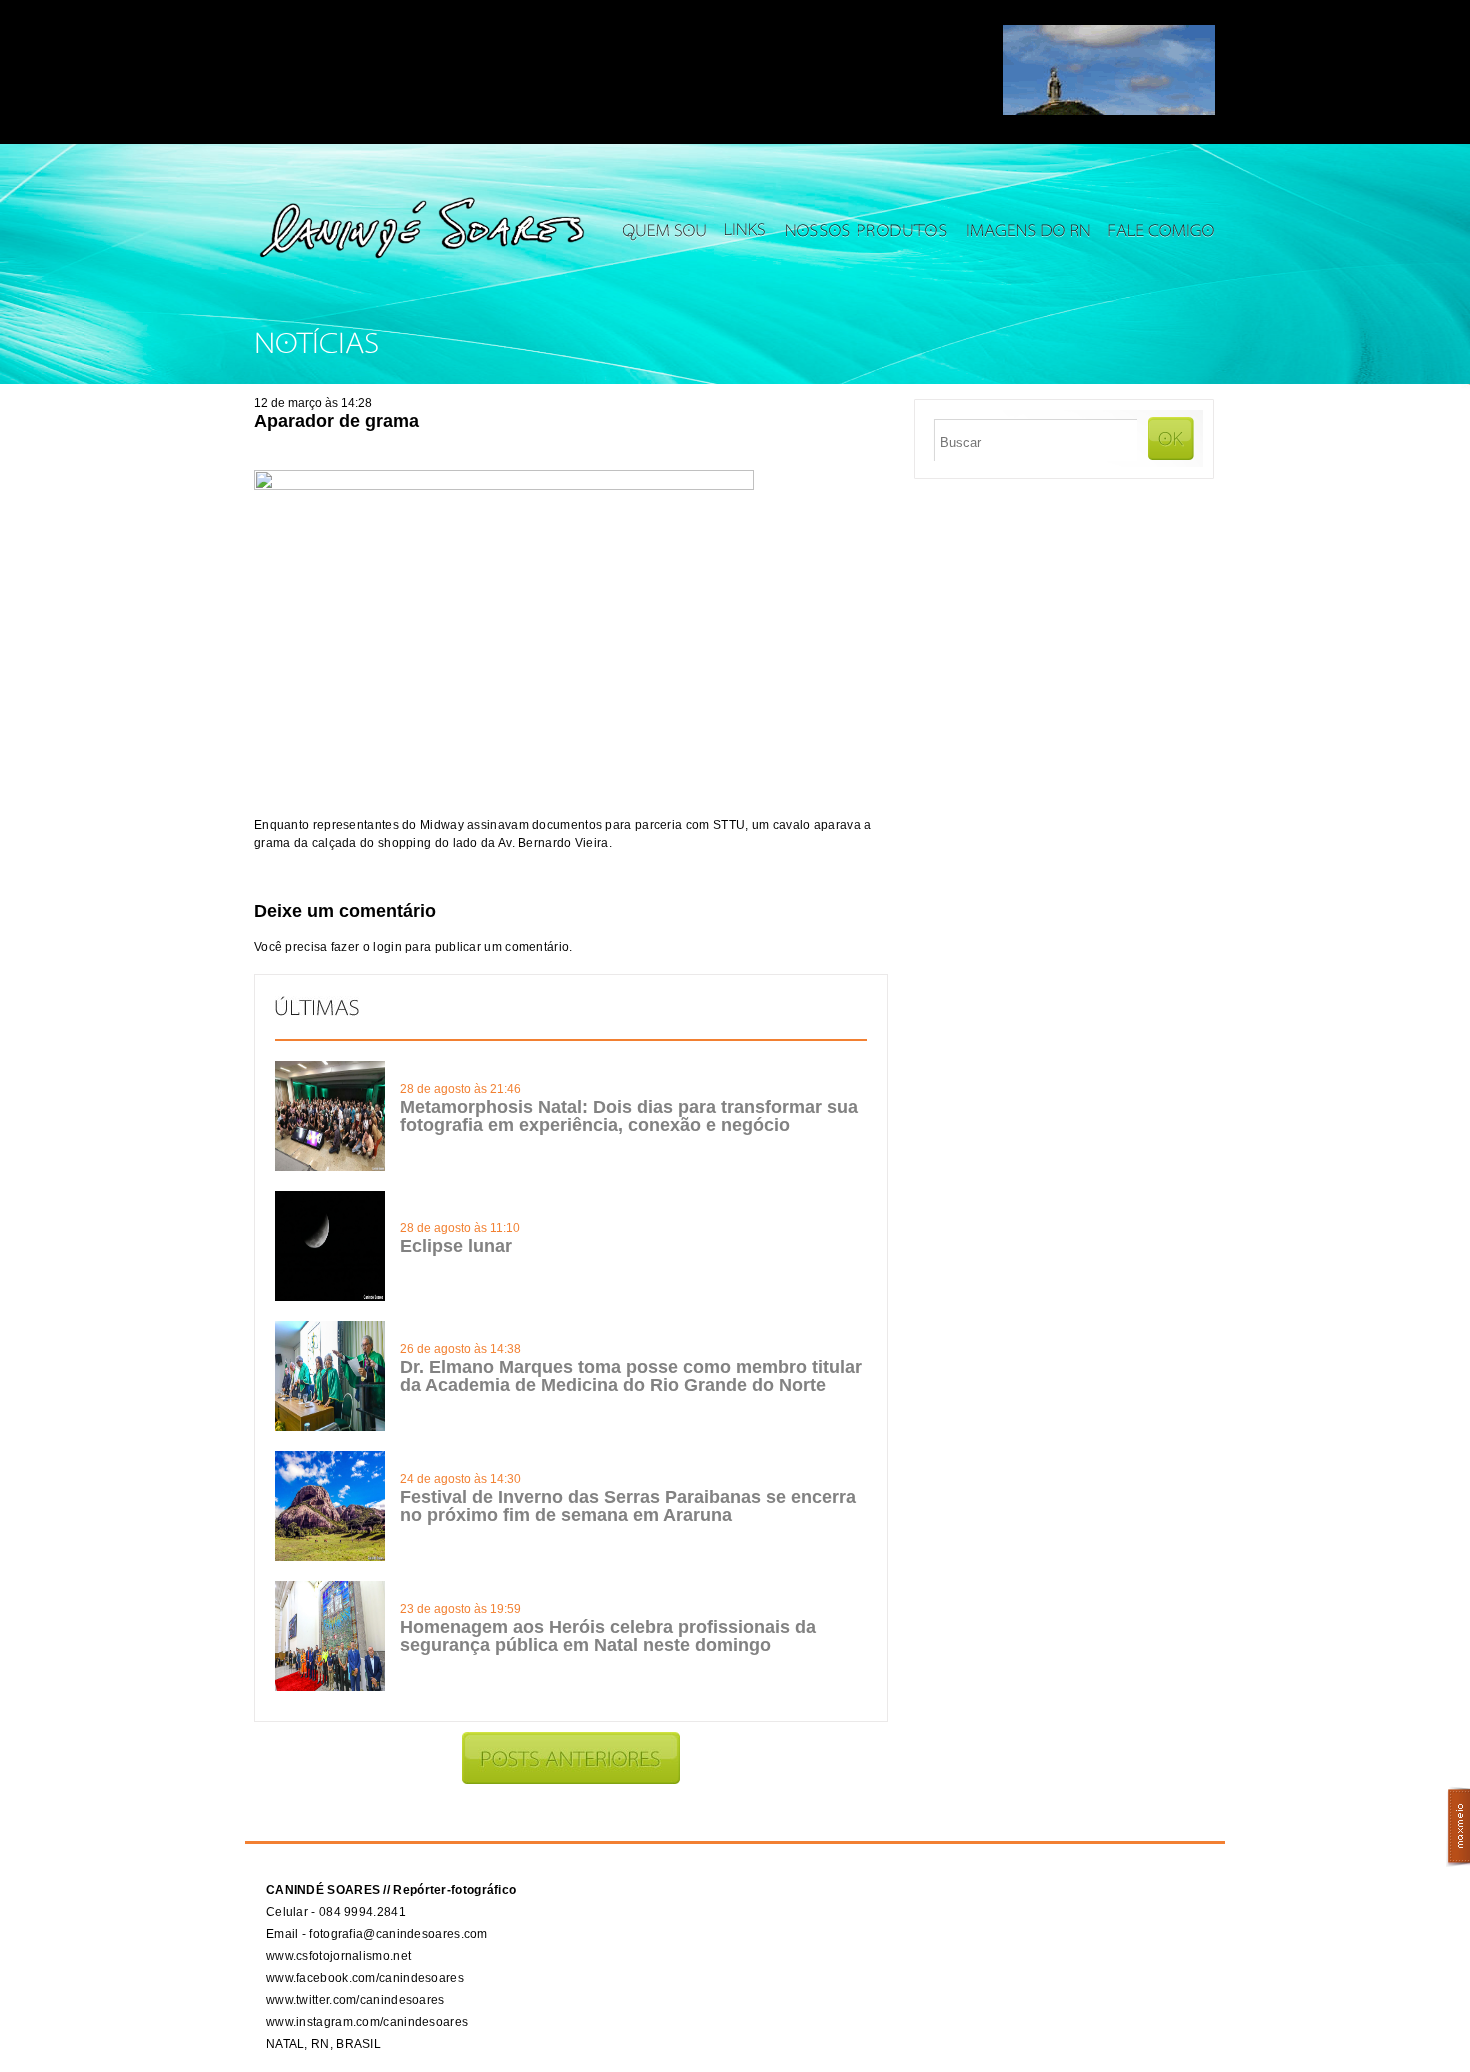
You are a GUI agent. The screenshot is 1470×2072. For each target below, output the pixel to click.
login (387, 947)
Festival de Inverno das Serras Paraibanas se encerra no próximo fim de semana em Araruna (628, 1506)
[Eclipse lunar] (330, 1297)
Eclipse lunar (456, 1246)
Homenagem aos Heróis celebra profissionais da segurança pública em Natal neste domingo (608, 1636)
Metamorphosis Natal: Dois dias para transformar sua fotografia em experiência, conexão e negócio (629, 1116)
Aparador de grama (336, 421)
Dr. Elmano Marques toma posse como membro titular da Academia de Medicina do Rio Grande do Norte (631, 1376)
